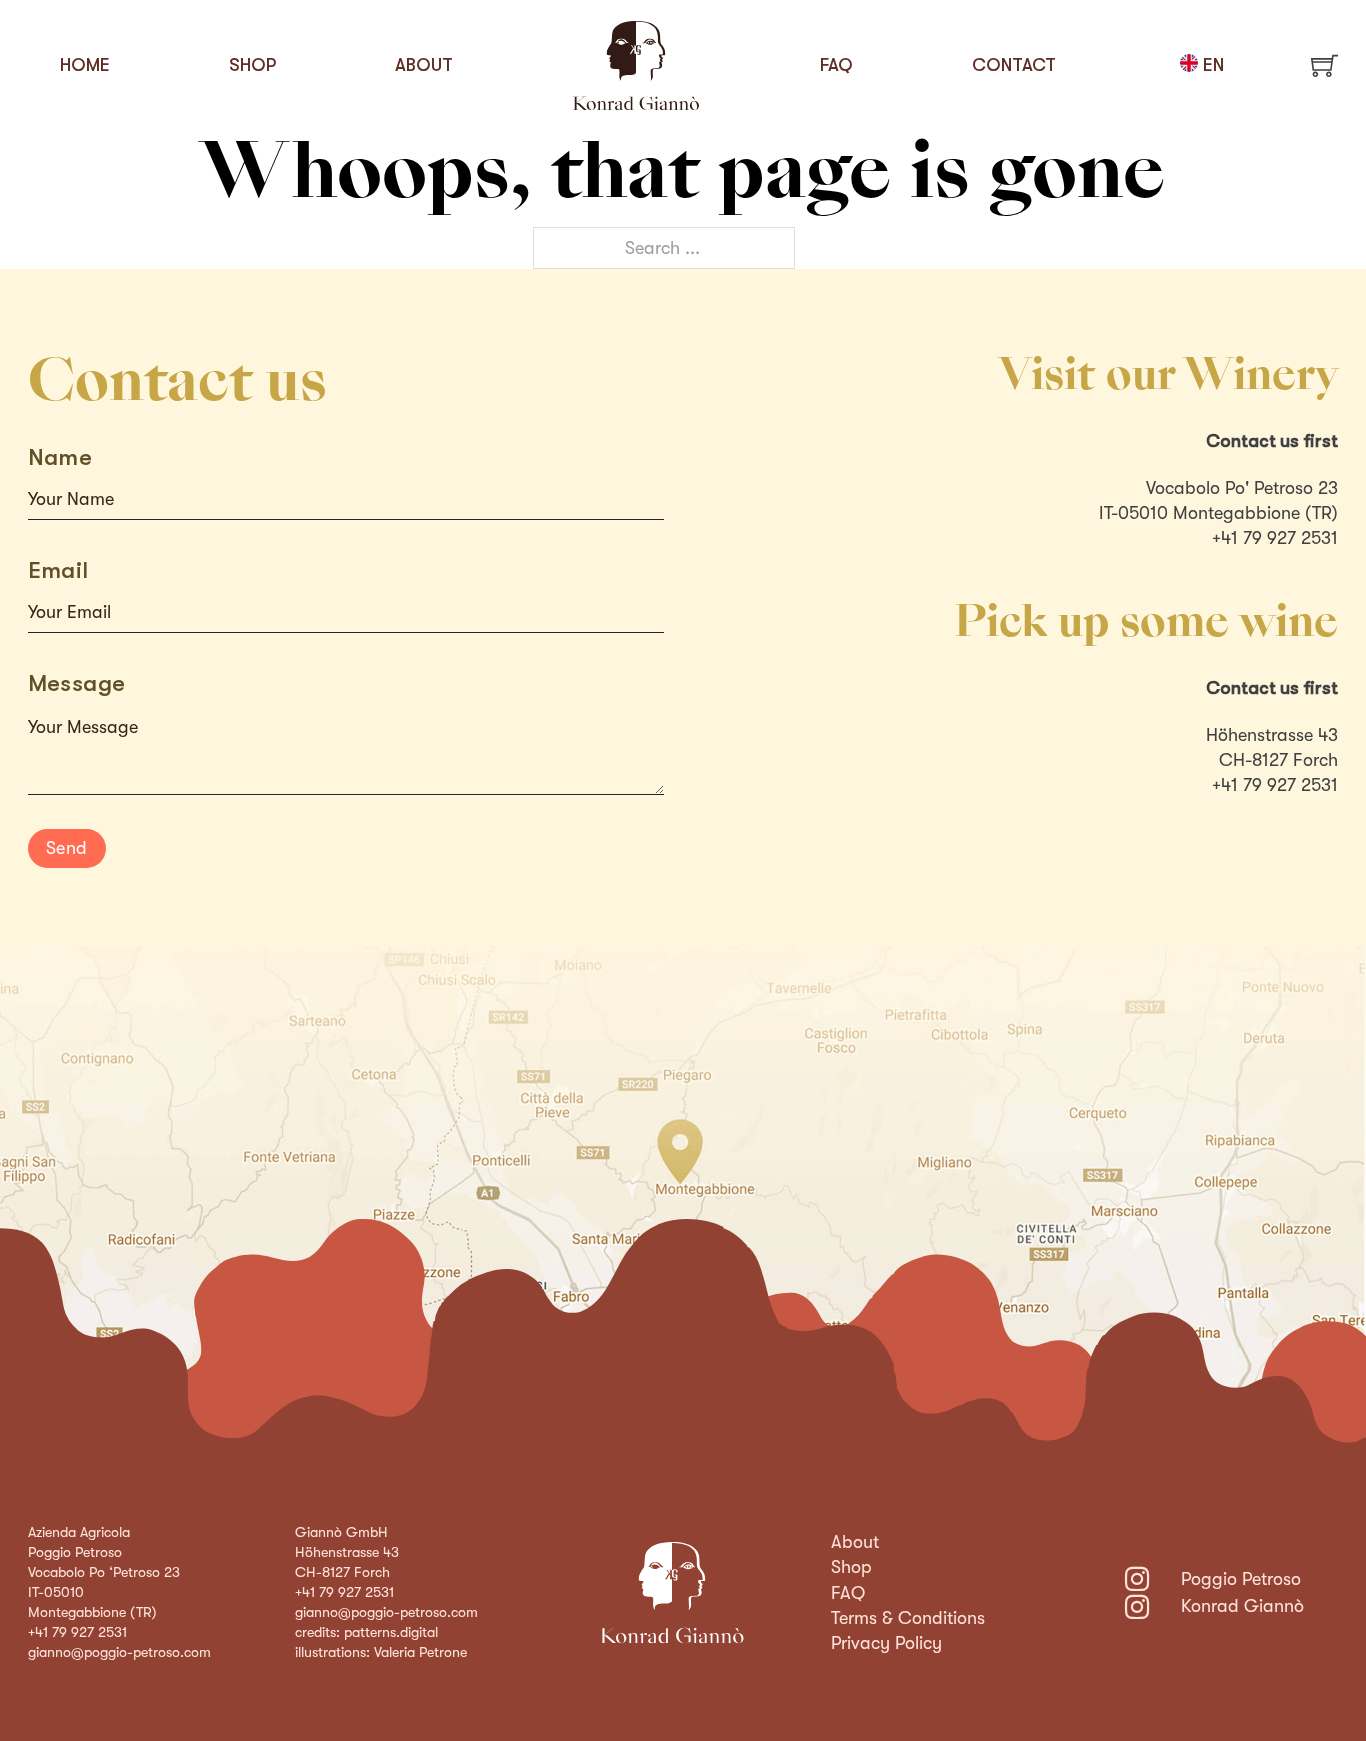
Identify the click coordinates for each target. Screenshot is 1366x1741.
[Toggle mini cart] (1324, 65)
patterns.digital (391, 1632)
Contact (1014, 65)
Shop (252, 65)
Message (77, 683)
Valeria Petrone (420, 1652)
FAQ (836, 65)
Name (60, 457)
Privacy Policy (886, 1643)
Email (58, 570)
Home (85, 65)
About (424, 65)
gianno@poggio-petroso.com (119, 1652)
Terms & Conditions (908, 1618)
